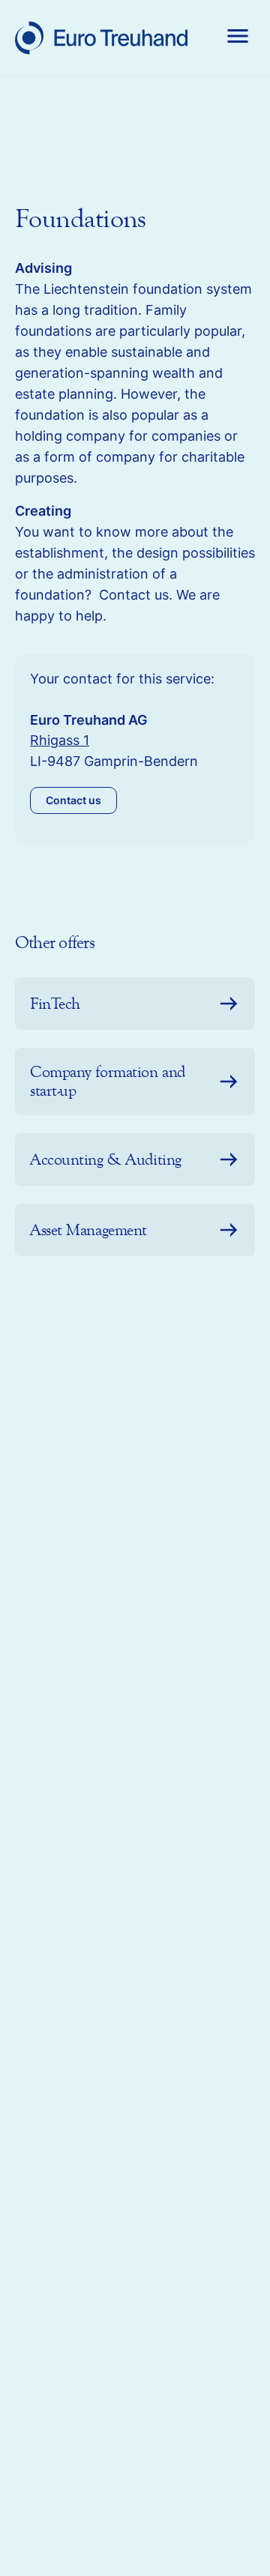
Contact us (73, 800)
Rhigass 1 (60, 740)
